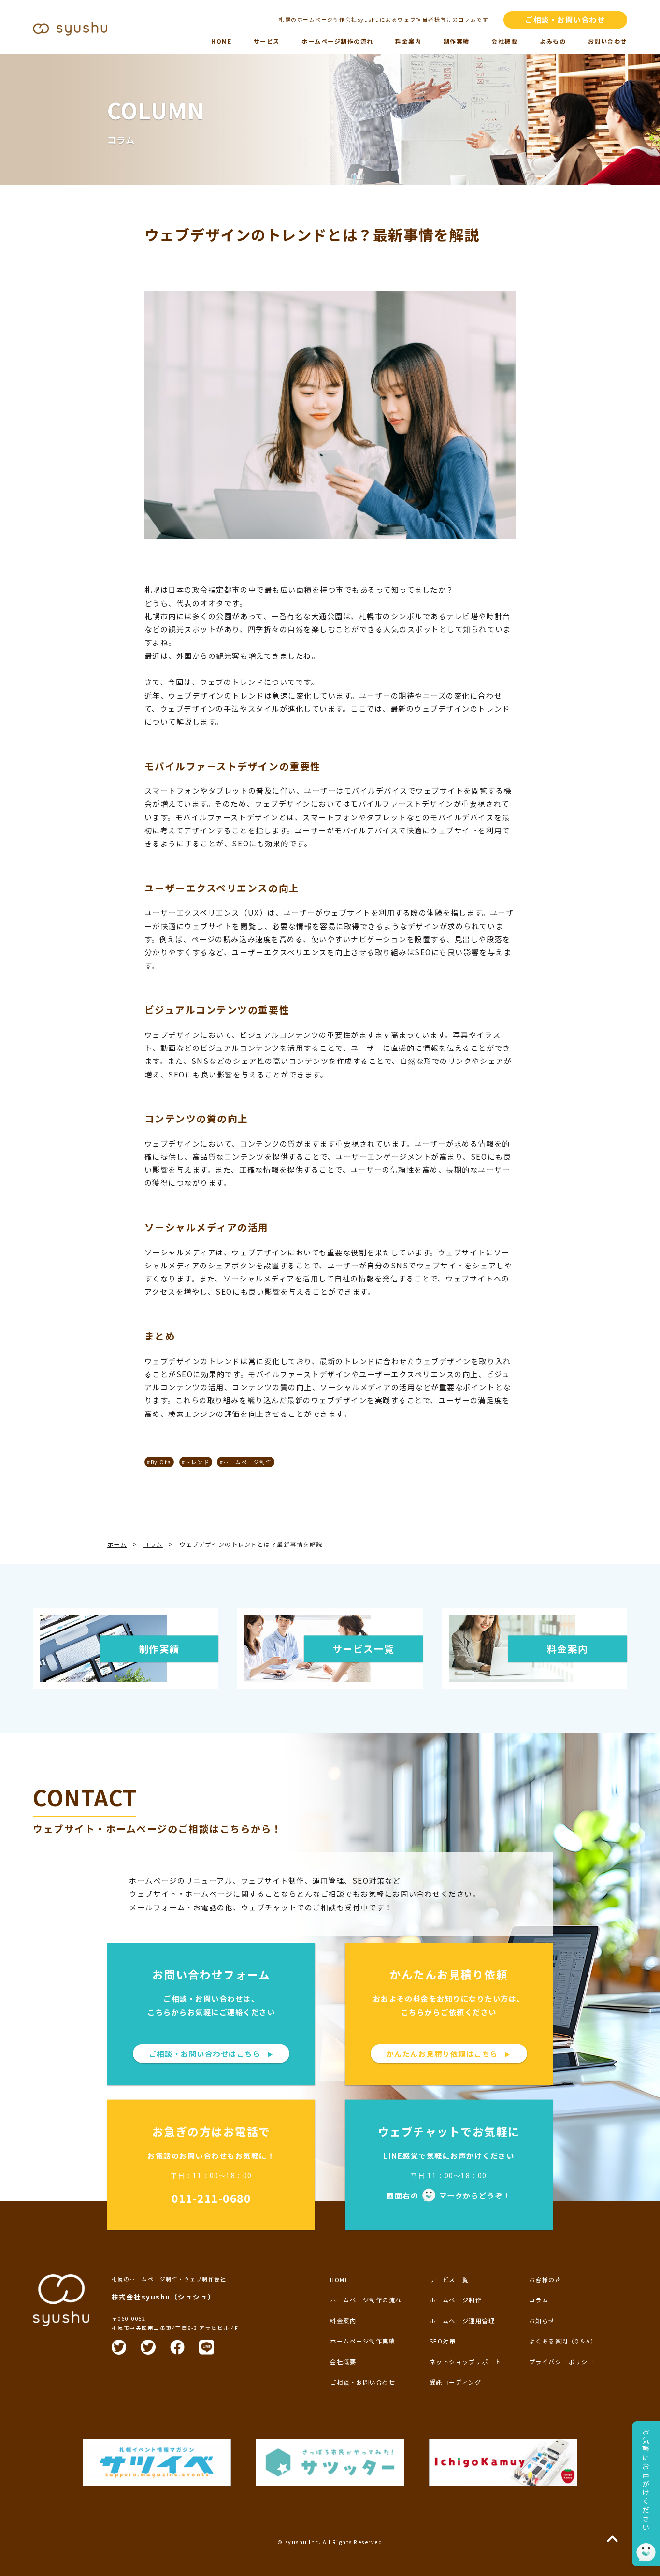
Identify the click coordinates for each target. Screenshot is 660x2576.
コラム (539, 2300)
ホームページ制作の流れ (337, 41)
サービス (267, 41)
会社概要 (504, 41)
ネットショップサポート (466, 2362)
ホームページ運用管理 (462, 2321)
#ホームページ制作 (246, 1462)
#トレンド (196, 1462)
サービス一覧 (449, 2279)
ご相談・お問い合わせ (565, 19)
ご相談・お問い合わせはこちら (211, 2053)
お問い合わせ (608, 41)
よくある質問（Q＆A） (563, 2341)
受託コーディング (455, 2382)
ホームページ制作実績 (363, 2341)
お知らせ (542, 2321)
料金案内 (408, 41)
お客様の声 (545, 2279)
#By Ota (159, 1462)
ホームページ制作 (456, 2300)
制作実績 (457, 41)
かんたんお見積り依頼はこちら (449, 2053)
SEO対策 (443, 2341)
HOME (221, 41)
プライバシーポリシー (562, 2362)
